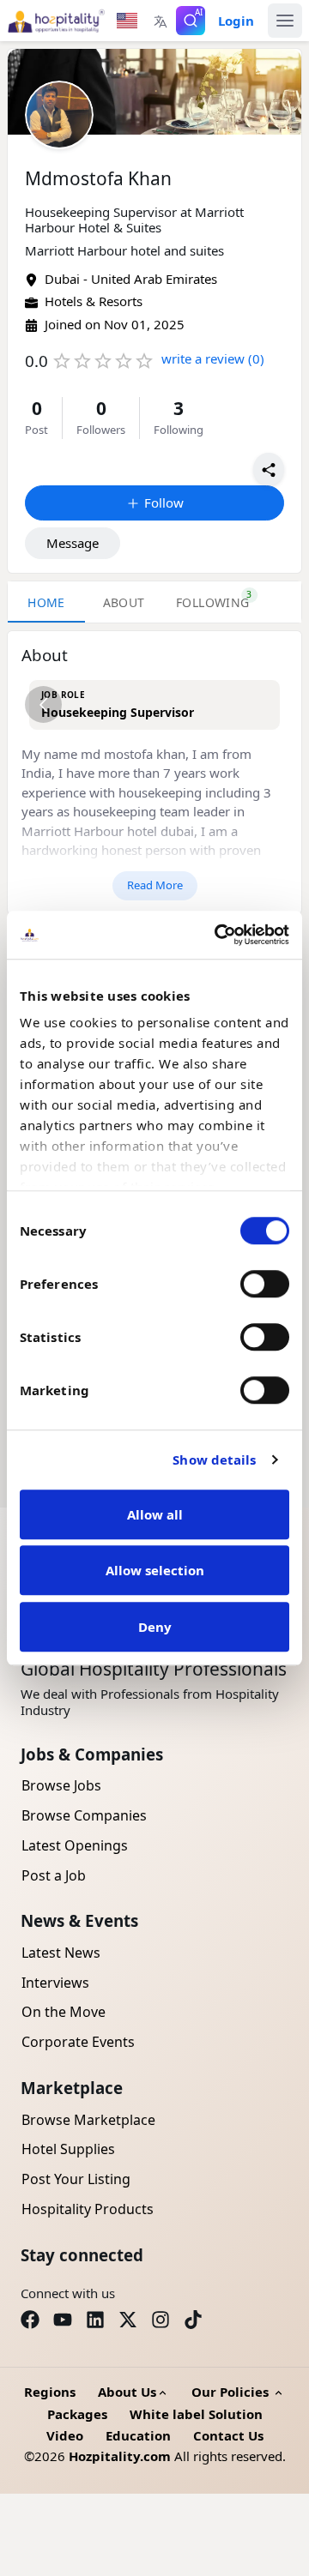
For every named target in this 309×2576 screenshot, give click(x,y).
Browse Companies (84, 1815)
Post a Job (54, 1875)
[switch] (265, 1284)
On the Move (64, 2012)
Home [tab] (46, 602)
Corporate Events (78, 2042)
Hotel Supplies (68, 2149)
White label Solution (196, 2414)
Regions (50, 2392)
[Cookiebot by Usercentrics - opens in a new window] (218, 935)
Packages (77, 2414)
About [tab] (124, 602)
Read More (155, 885)
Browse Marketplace (88, 2120)
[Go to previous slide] (43, 704)
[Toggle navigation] (285, 21)
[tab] (213, 602)
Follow (164, 503)
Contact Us (228, 2435)
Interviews (55, 1983)
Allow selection (155, 1570)
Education (138, 2435)
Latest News (61, 1953)
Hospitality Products (88, 2209)
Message (73, 543)
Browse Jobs (61, 1785)
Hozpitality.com (120, 2456)
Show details (214, 1460)
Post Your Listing (76, 2179)
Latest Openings (75, 1845)
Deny (155, 1627)
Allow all (155, 1514)
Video (65, 2435)
